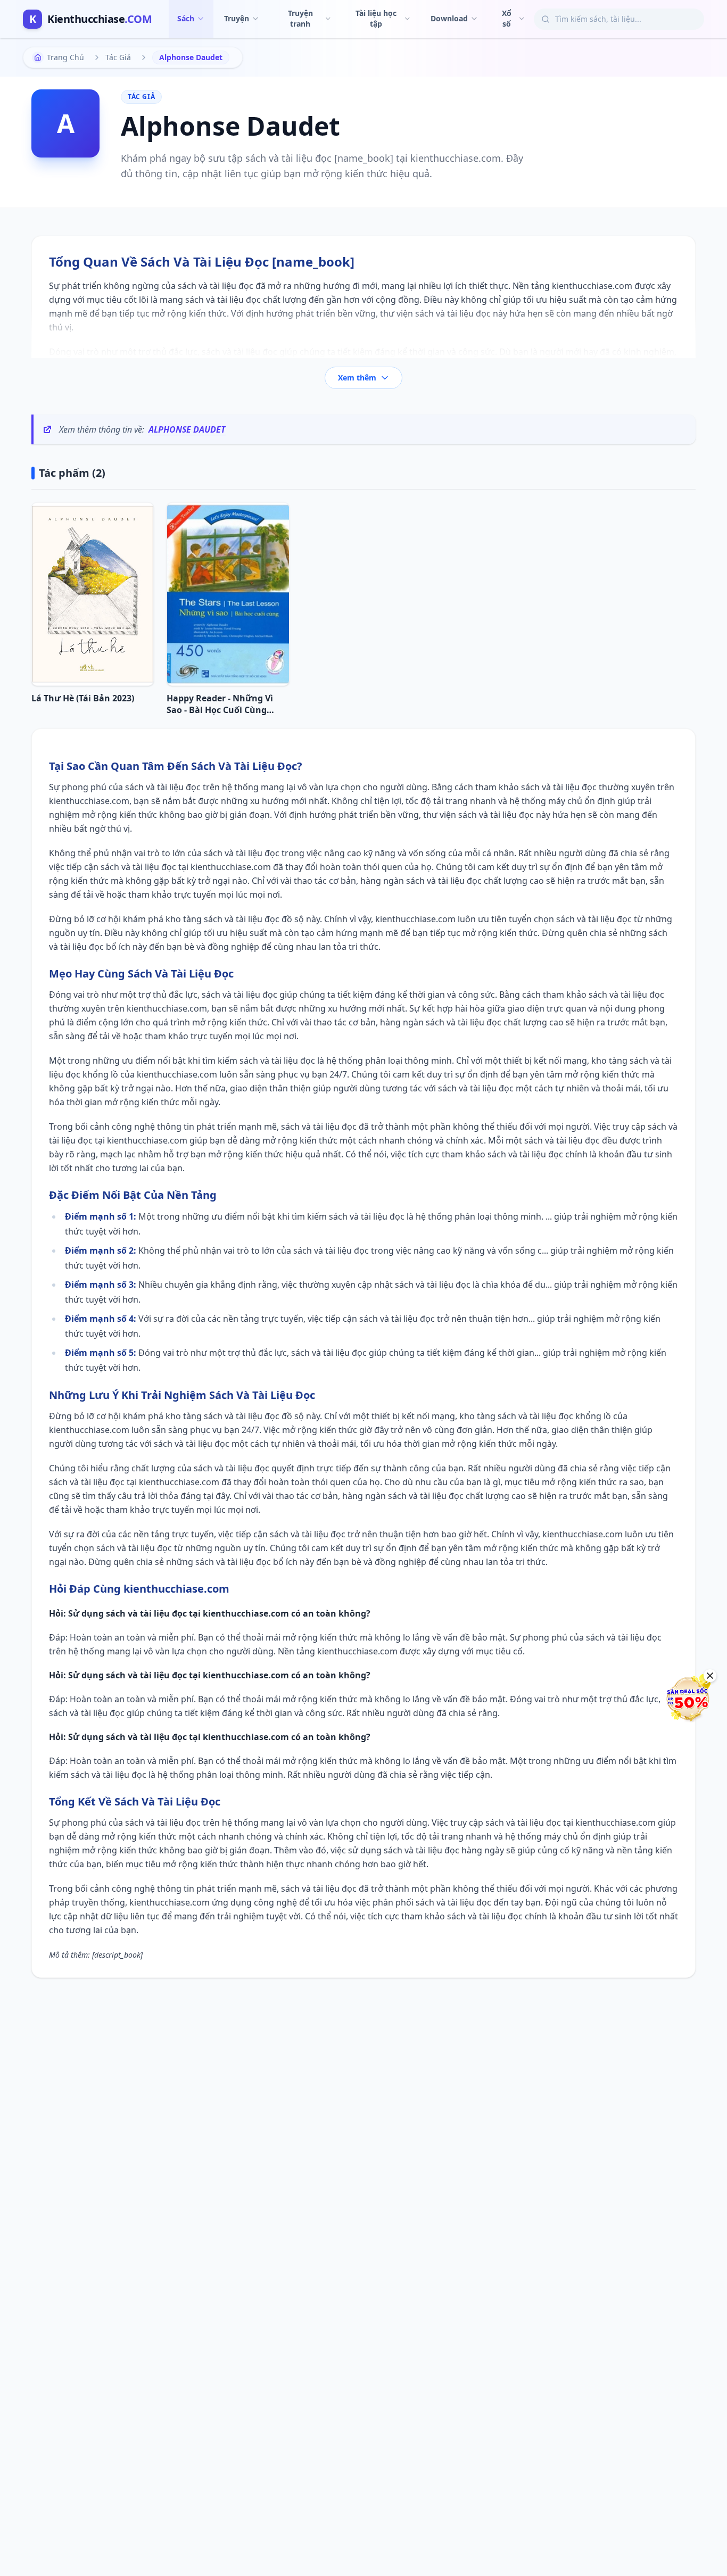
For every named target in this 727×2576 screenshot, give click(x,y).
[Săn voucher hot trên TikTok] (687, 1699)
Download (449, 18)
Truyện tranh (300, 18)
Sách (186, 18)
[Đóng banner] (710, 1676)
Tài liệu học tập (376, 18)
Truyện (237, 18)
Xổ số (507, 18)
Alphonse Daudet (187, 429)
